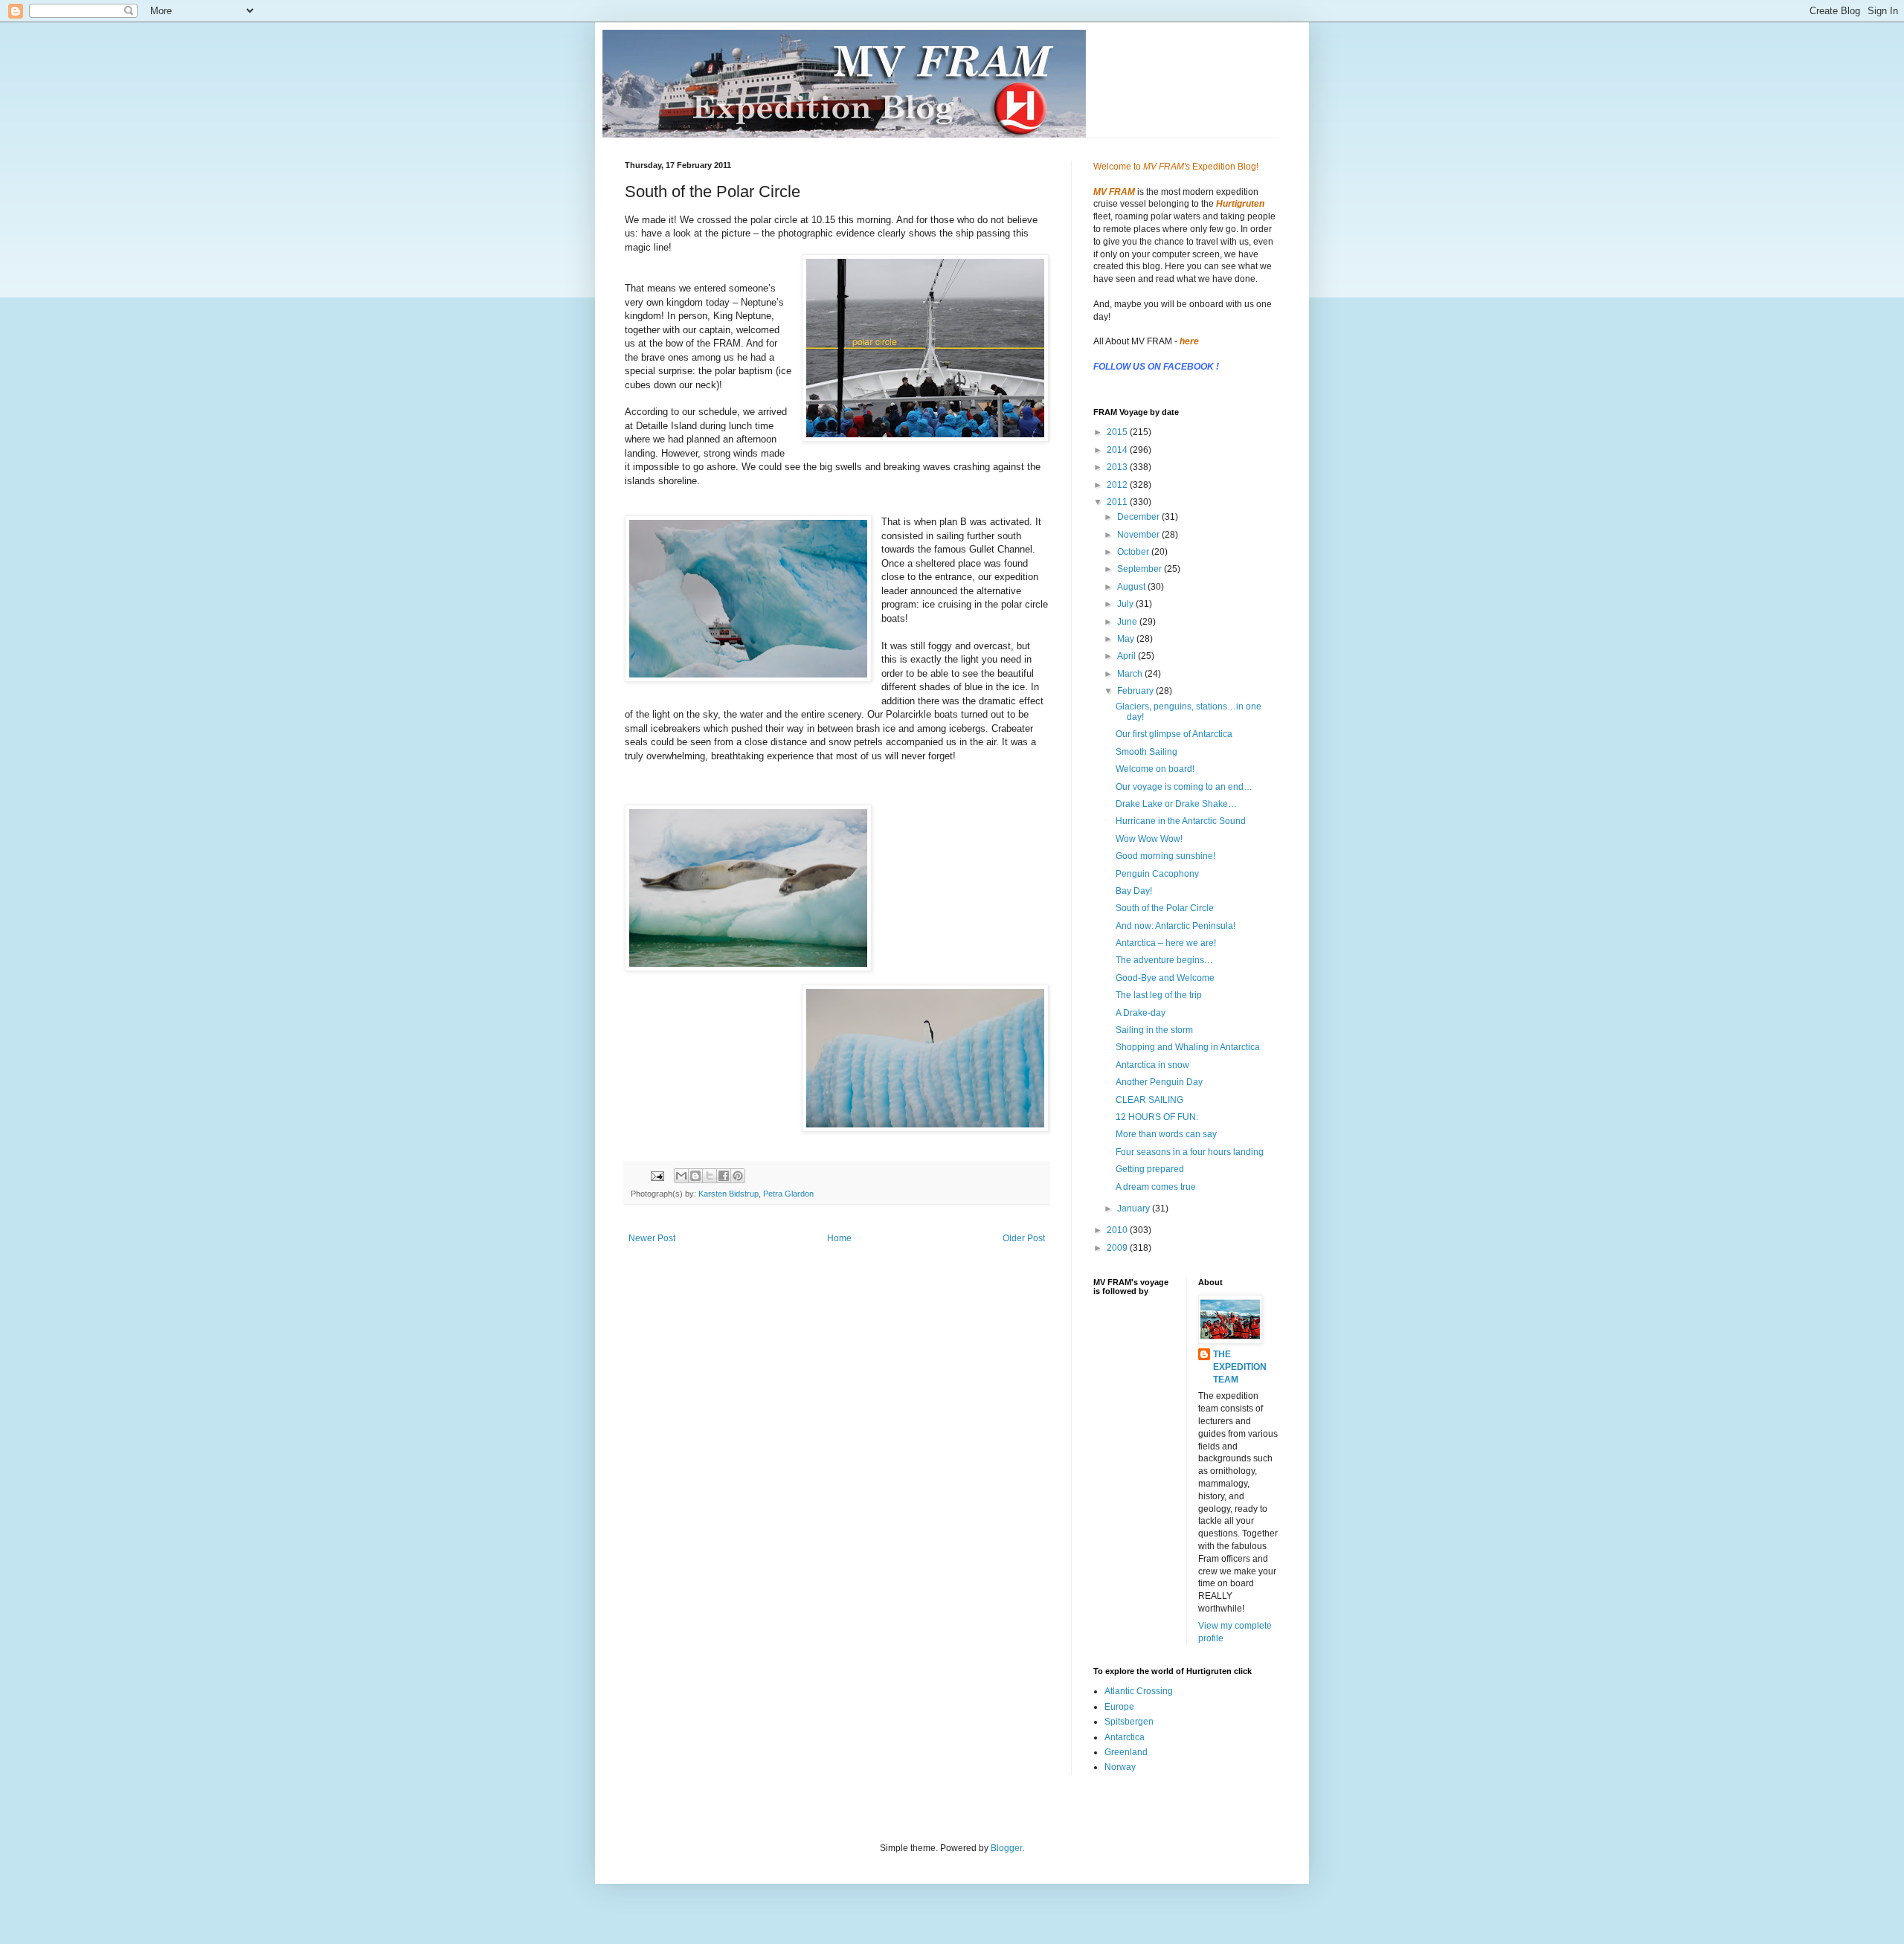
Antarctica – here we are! (1166, 943)
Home (839, 1238)
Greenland (1126, 1752)
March (1131, 674)
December (1139, 517)
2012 (1118, 485)
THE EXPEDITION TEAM (1240, 1367)
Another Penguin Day (1159, 1082)
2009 (1118, 1248)
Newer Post (652, 1238)
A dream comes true (1156, 1187)
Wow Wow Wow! (1149, 839)
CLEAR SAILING (1149, 1100)
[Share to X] (710, 1176)
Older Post (1024, 1238)
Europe (1119, 1707)
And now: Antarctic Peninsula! (1175, 926)
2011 (1118, 502)
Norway (1120, 1767)
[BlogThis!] (695, 1176)
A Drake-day (1141, 1013)
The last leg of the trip (1159, 995)
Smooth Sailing (1146, 752)
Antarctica (1125, 1737)
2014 (1118, 450)
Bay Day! (1134, 891)
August (1132, 587)
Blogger (1006, 1848)
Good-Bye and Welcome (1165, 978)
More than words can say (1166, 1134)
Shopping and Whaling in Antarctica (1188, 1047)
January (1135, 1208)
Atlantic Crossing (1139, 1691)
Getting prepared (1150, 1169)
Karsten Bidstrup (729, 1194)
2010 (1118, 1230)
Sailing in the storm (1154, 1030)
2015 (1118, 432)
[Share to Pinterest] (738, 1176)
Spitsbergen (1129, 1722)
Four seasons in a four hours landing (1190, 1152)
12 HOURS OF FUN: (1157, 1117)
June (1128, 622)
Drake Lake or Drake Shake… (1176, 804)
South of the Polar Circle (1165, 908)
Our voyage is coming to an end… (1184, 787)
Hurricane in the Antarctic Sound (1181, 821)
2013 (1118, 467)
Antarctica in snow (1152, 1065)
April (1128, 656)
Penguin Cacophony (1157, 874)
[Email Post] (657, 1175)
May (1127, 639)
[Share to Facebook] (724, 1176)
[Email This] (681, 1176)
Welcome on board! (1155, 769)
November (1139, 535)
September (1141, 569)
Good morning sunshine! (1165, 856)
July (1126, 604)
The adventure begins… (1164, 960)
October (1134, 552)
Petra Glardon (788, 1194)
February (1136, 691)
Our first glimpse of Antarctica (1174, 734)
